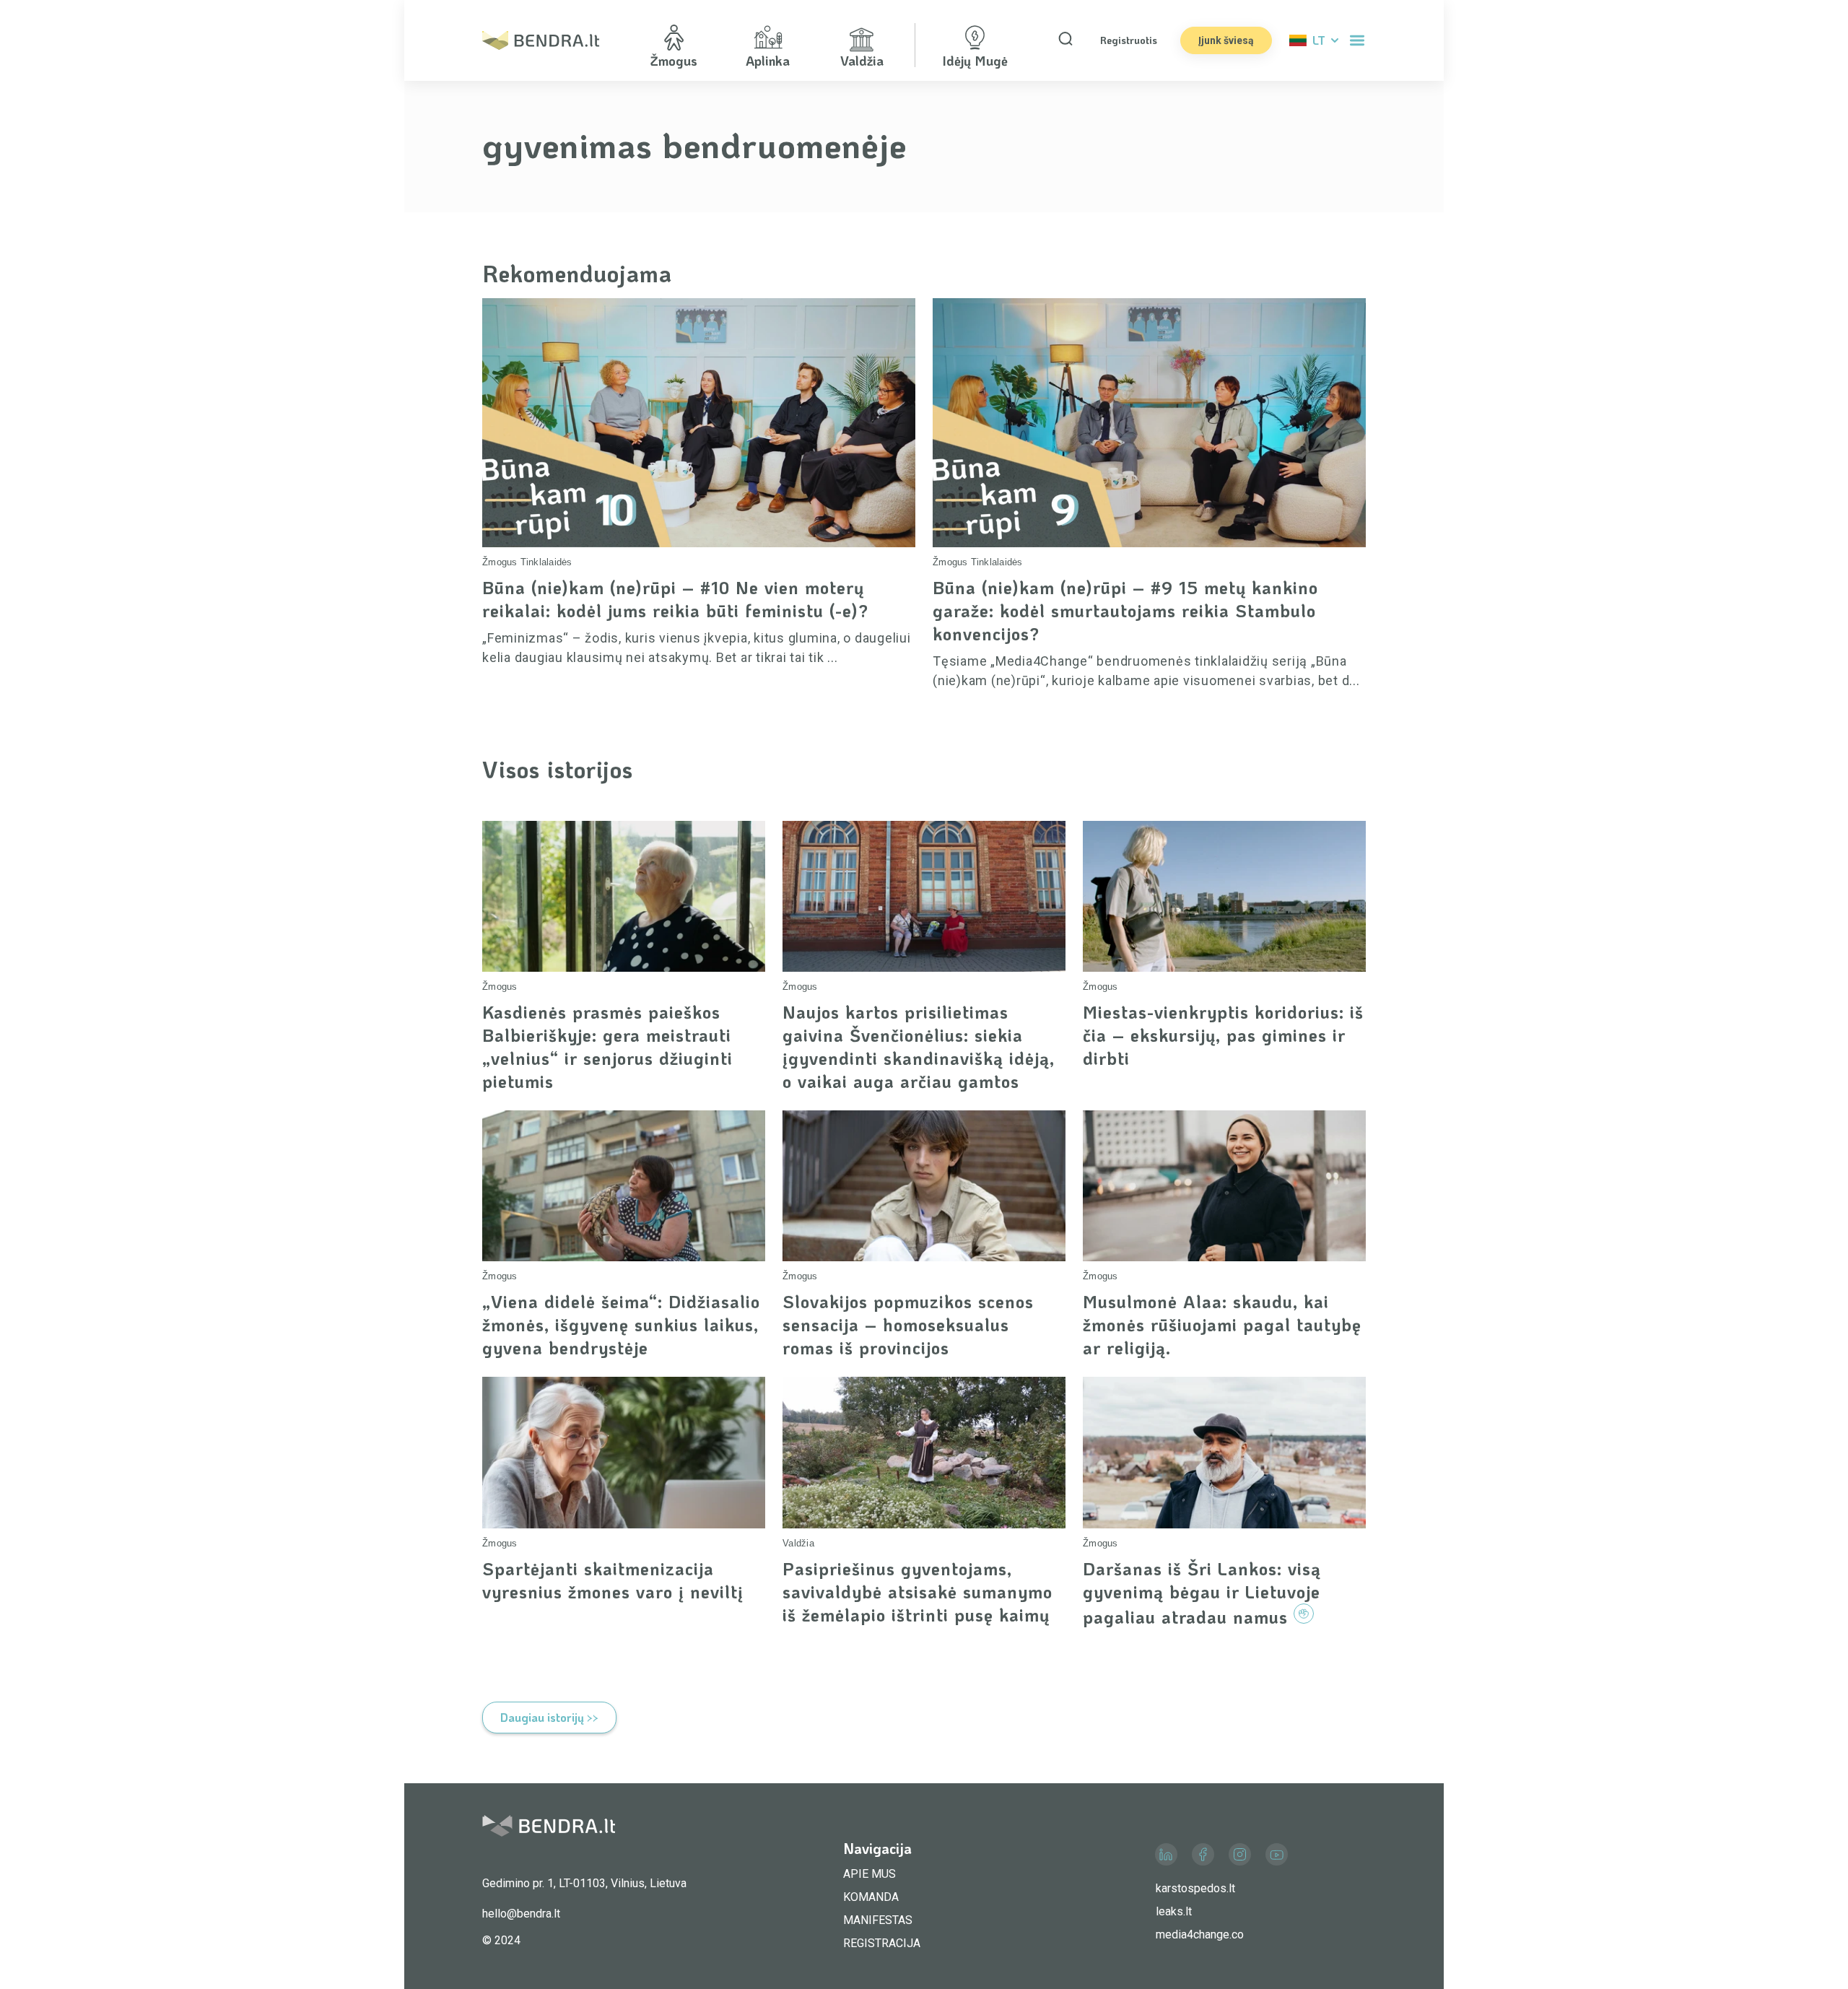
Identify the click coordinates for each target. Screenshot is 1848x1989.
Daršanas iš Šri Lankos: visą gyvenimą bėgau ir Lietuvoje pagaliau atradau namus (1202, 1593)
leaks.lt (1174, 1911)
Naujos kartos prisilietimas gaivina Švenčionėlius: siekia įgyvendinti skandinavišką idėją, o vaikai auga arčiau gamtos (919, 1046)
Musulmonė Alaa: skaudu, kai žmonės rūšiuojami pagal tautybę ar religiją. (1222, 1324)
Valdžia (798, 1543)
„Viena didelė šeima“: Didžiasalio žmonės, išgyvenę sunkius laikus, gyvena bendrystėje (621, 1324)
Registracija (882, 1943)
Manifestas (878, 1920)
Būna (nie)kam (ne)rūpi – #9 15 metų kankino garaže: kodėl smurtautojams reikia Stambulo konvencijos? (1125, 610)
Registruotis (1129, 40)
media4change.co (1200, 1934)
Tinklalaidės (546, 562)
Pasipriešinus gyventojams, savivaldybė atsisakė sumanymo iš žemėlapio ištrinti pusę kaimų (918, 1592)
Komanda (871, 1897)
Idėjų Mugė (975, 61)
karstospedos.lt (1195, 1888)
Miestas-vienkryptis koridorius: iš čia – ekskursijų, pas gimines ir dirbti (1223, 1035)
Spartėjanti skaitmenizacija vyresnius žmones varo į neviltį (613, 1580)
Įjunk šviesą (1226, 40)
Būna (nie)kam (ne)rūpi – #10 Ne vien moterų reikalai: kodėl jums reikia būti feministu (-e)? (675, 599)
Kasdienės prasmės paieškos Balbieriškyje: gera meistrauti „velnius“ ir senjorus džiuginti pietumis (607, 1046)
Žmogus (500, 562)
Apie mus (869, 1874)
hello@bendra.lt (521, 1914)
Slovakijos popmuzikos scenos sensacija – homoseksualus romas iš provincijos (908, 1324)
